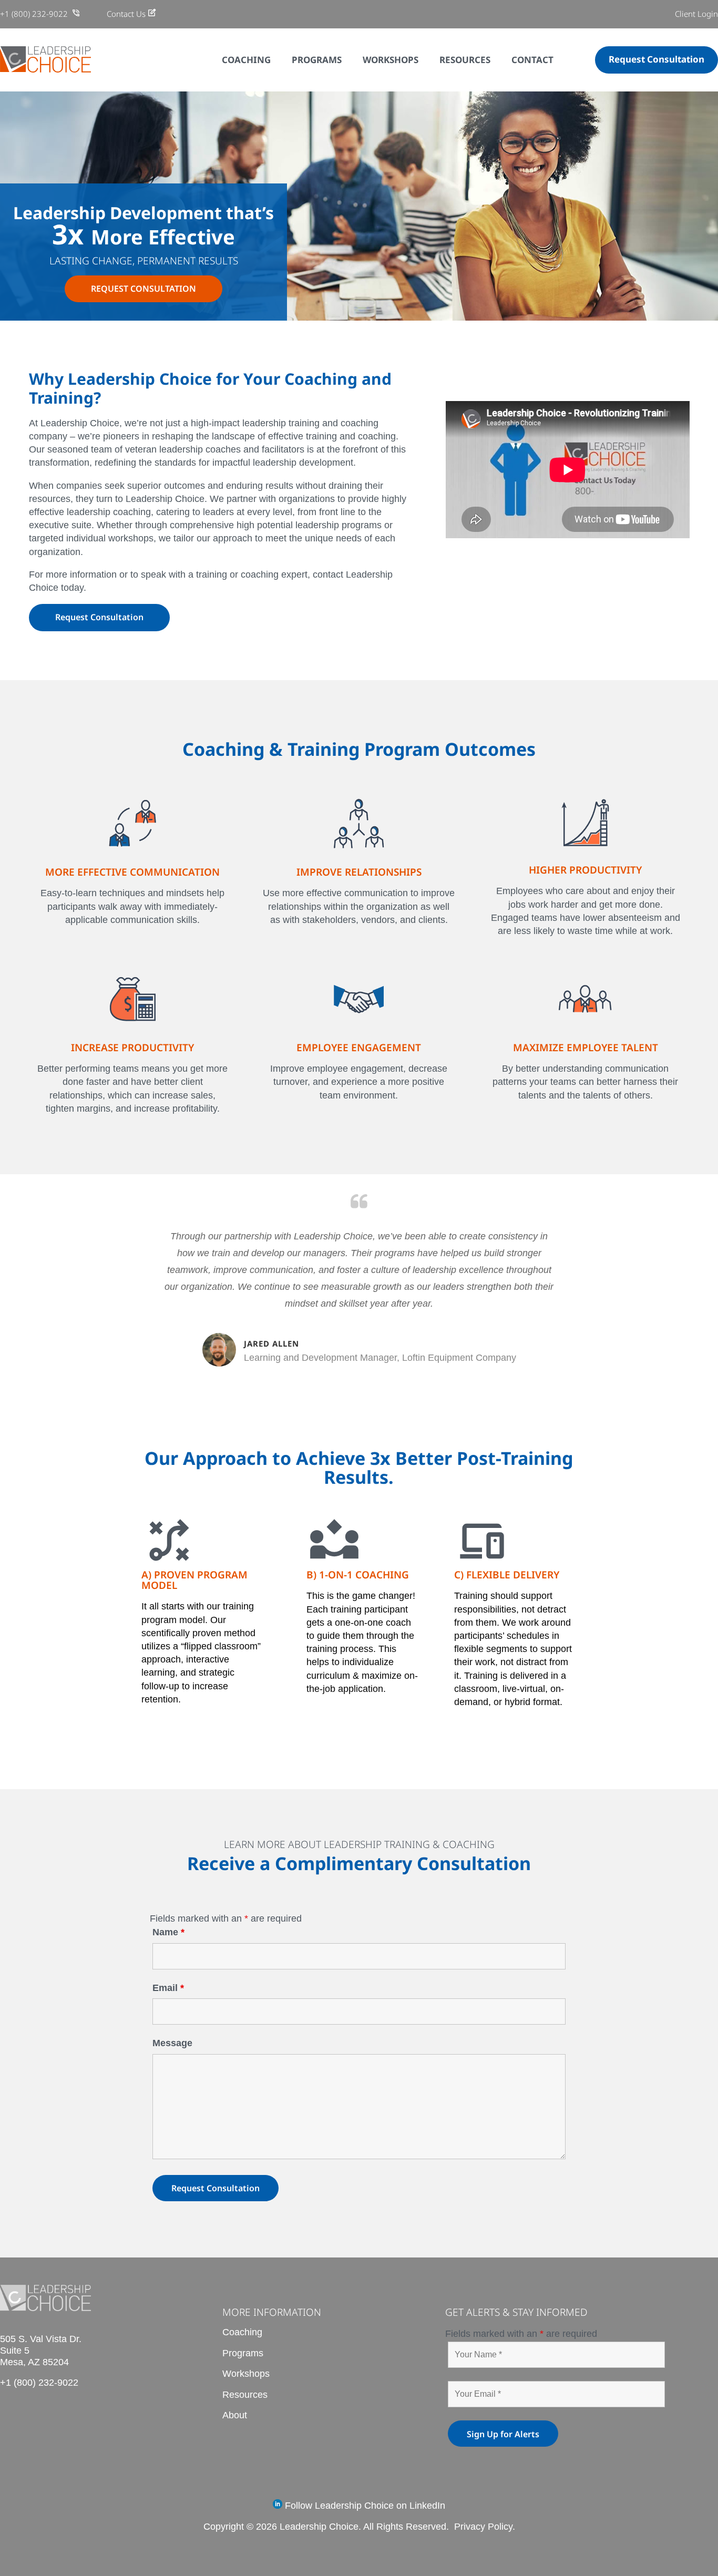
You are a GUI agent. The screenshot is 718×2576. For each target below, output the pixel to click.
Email (168, 1988)
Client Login (696, 14)
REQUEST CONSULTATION (143, 289)
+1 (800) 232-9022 (35, 14)
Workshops (246, 2374)
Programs (243, 2353)
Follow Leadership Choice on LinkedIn (364, 2506)
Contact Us (126, 14)
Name (168, 1932)
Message (172, 2043)
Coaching (242, 2332)
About (235, 2415)
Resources (245, 2395)
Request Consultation (657, 59)
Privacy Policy (483, 2527)
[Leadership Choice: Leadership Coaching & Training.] (45, 69)
